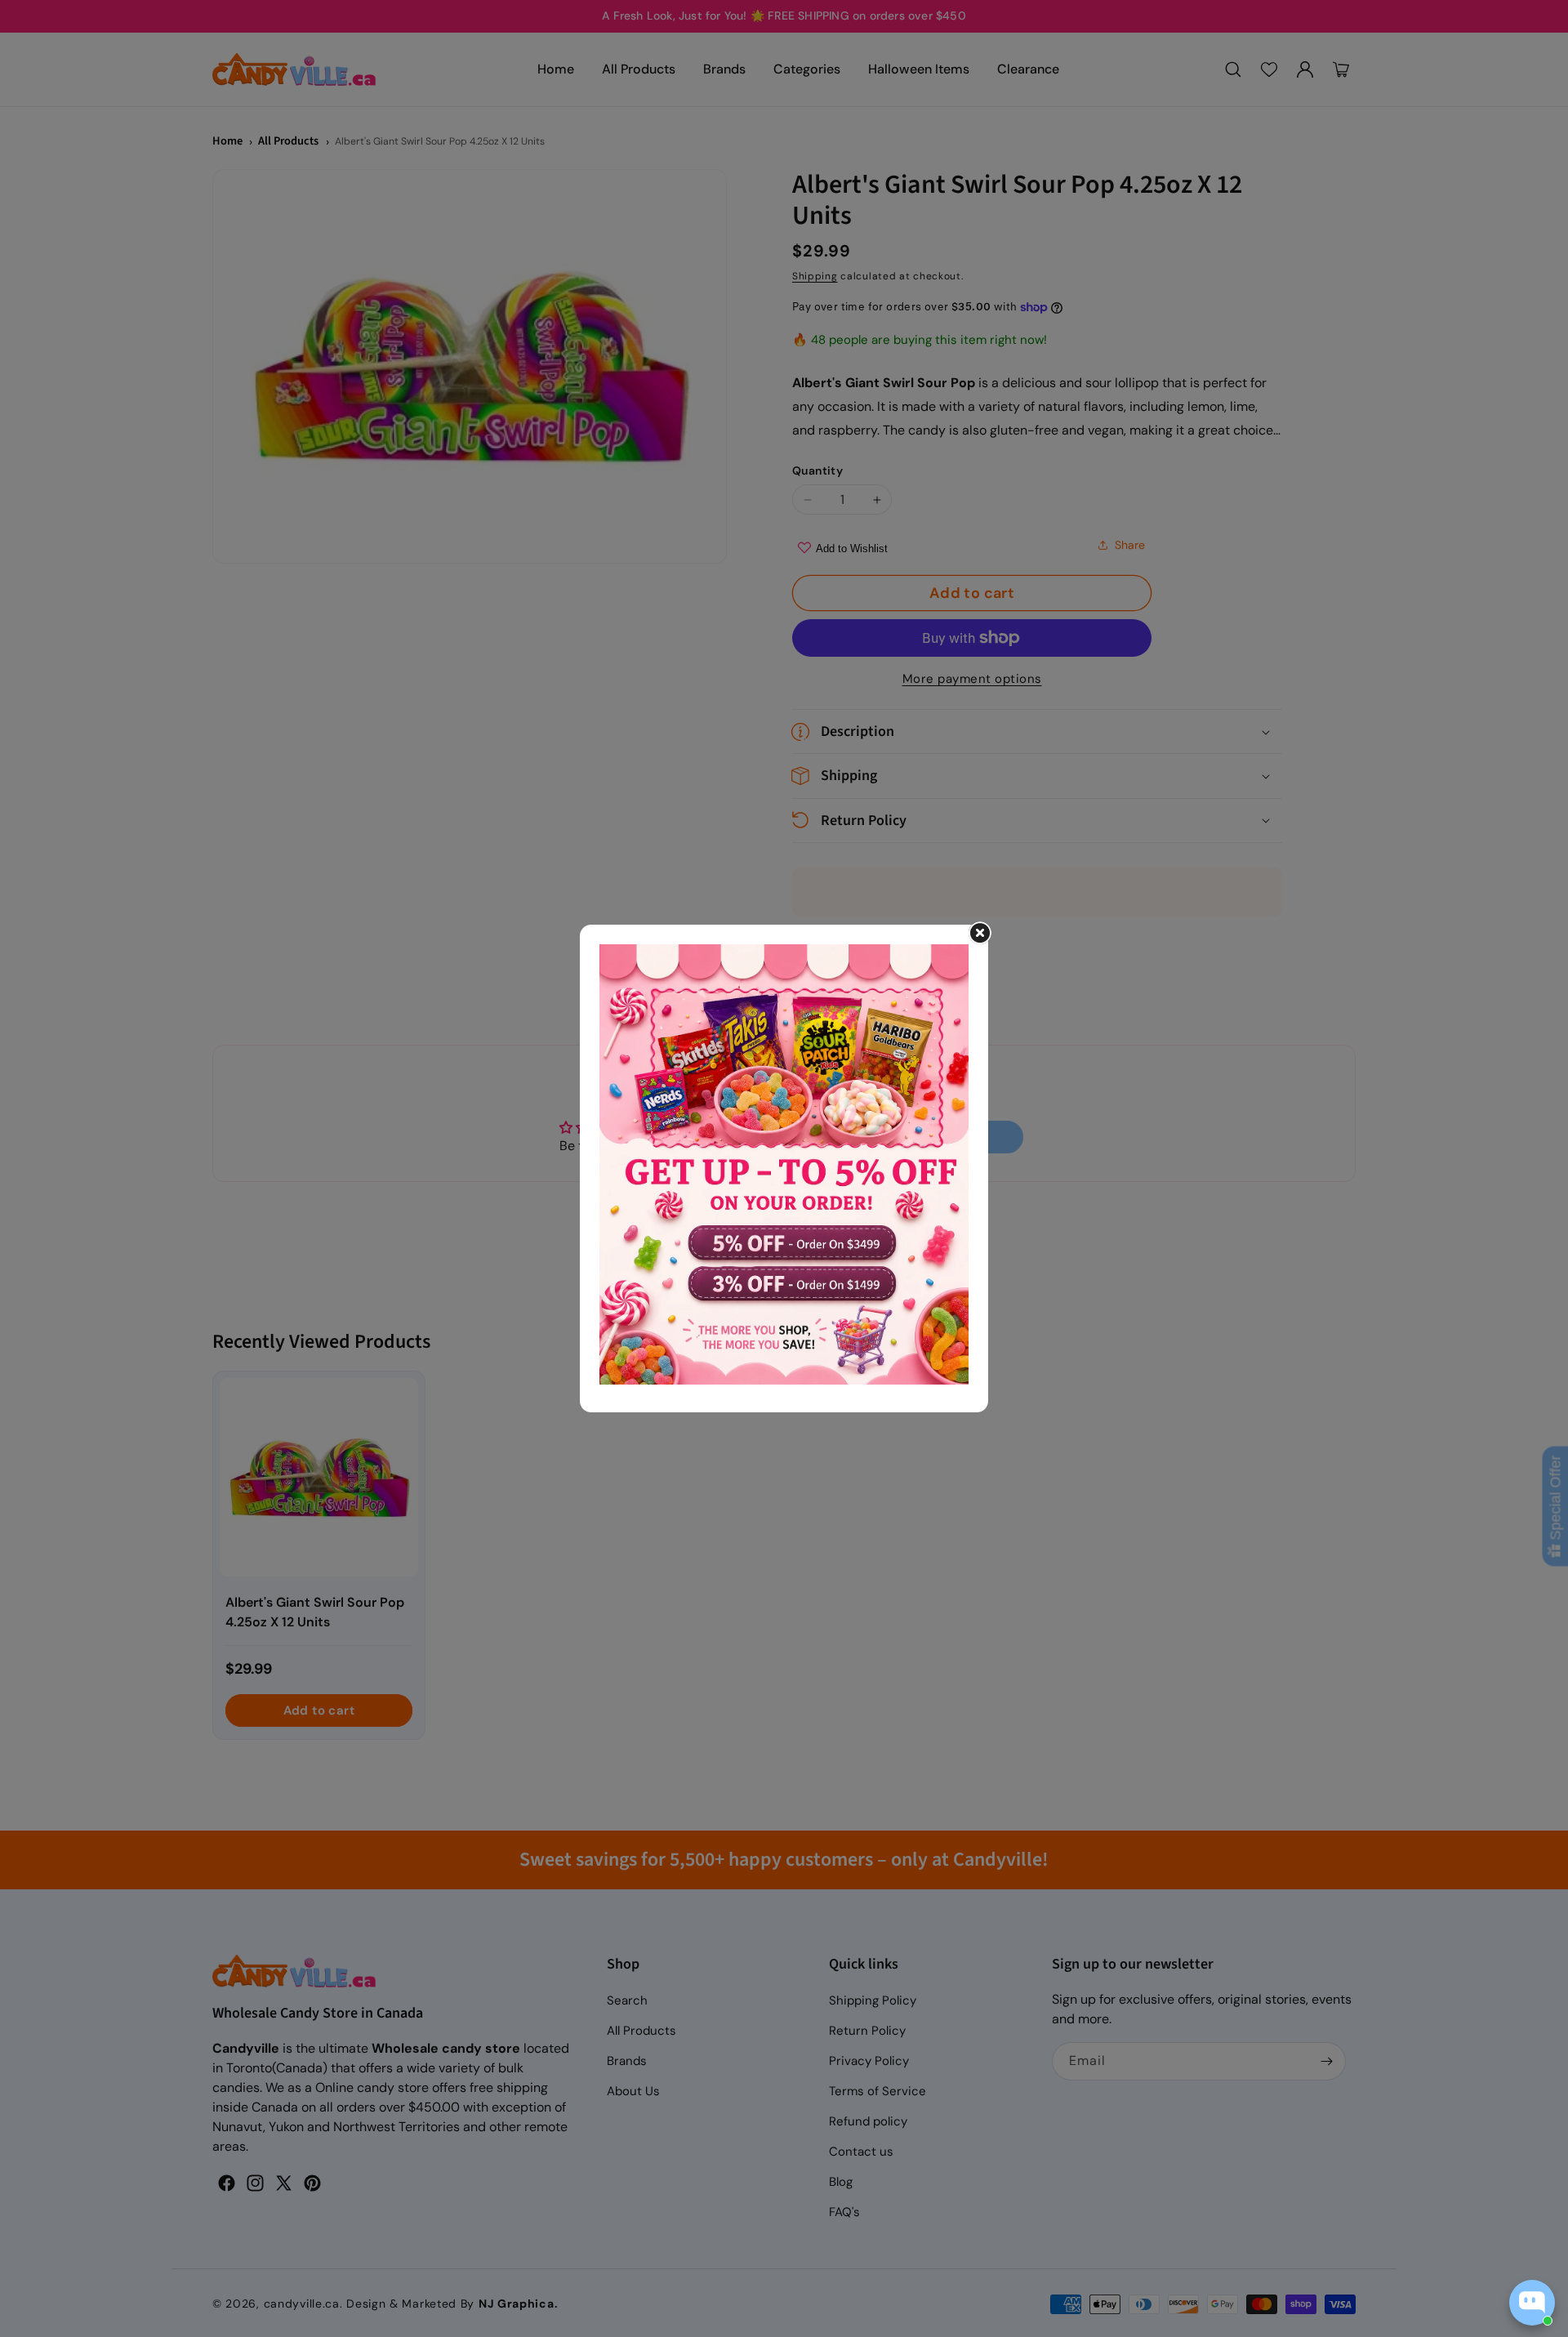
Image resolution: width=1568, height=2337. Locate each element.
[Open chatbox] (1532, 2303)
